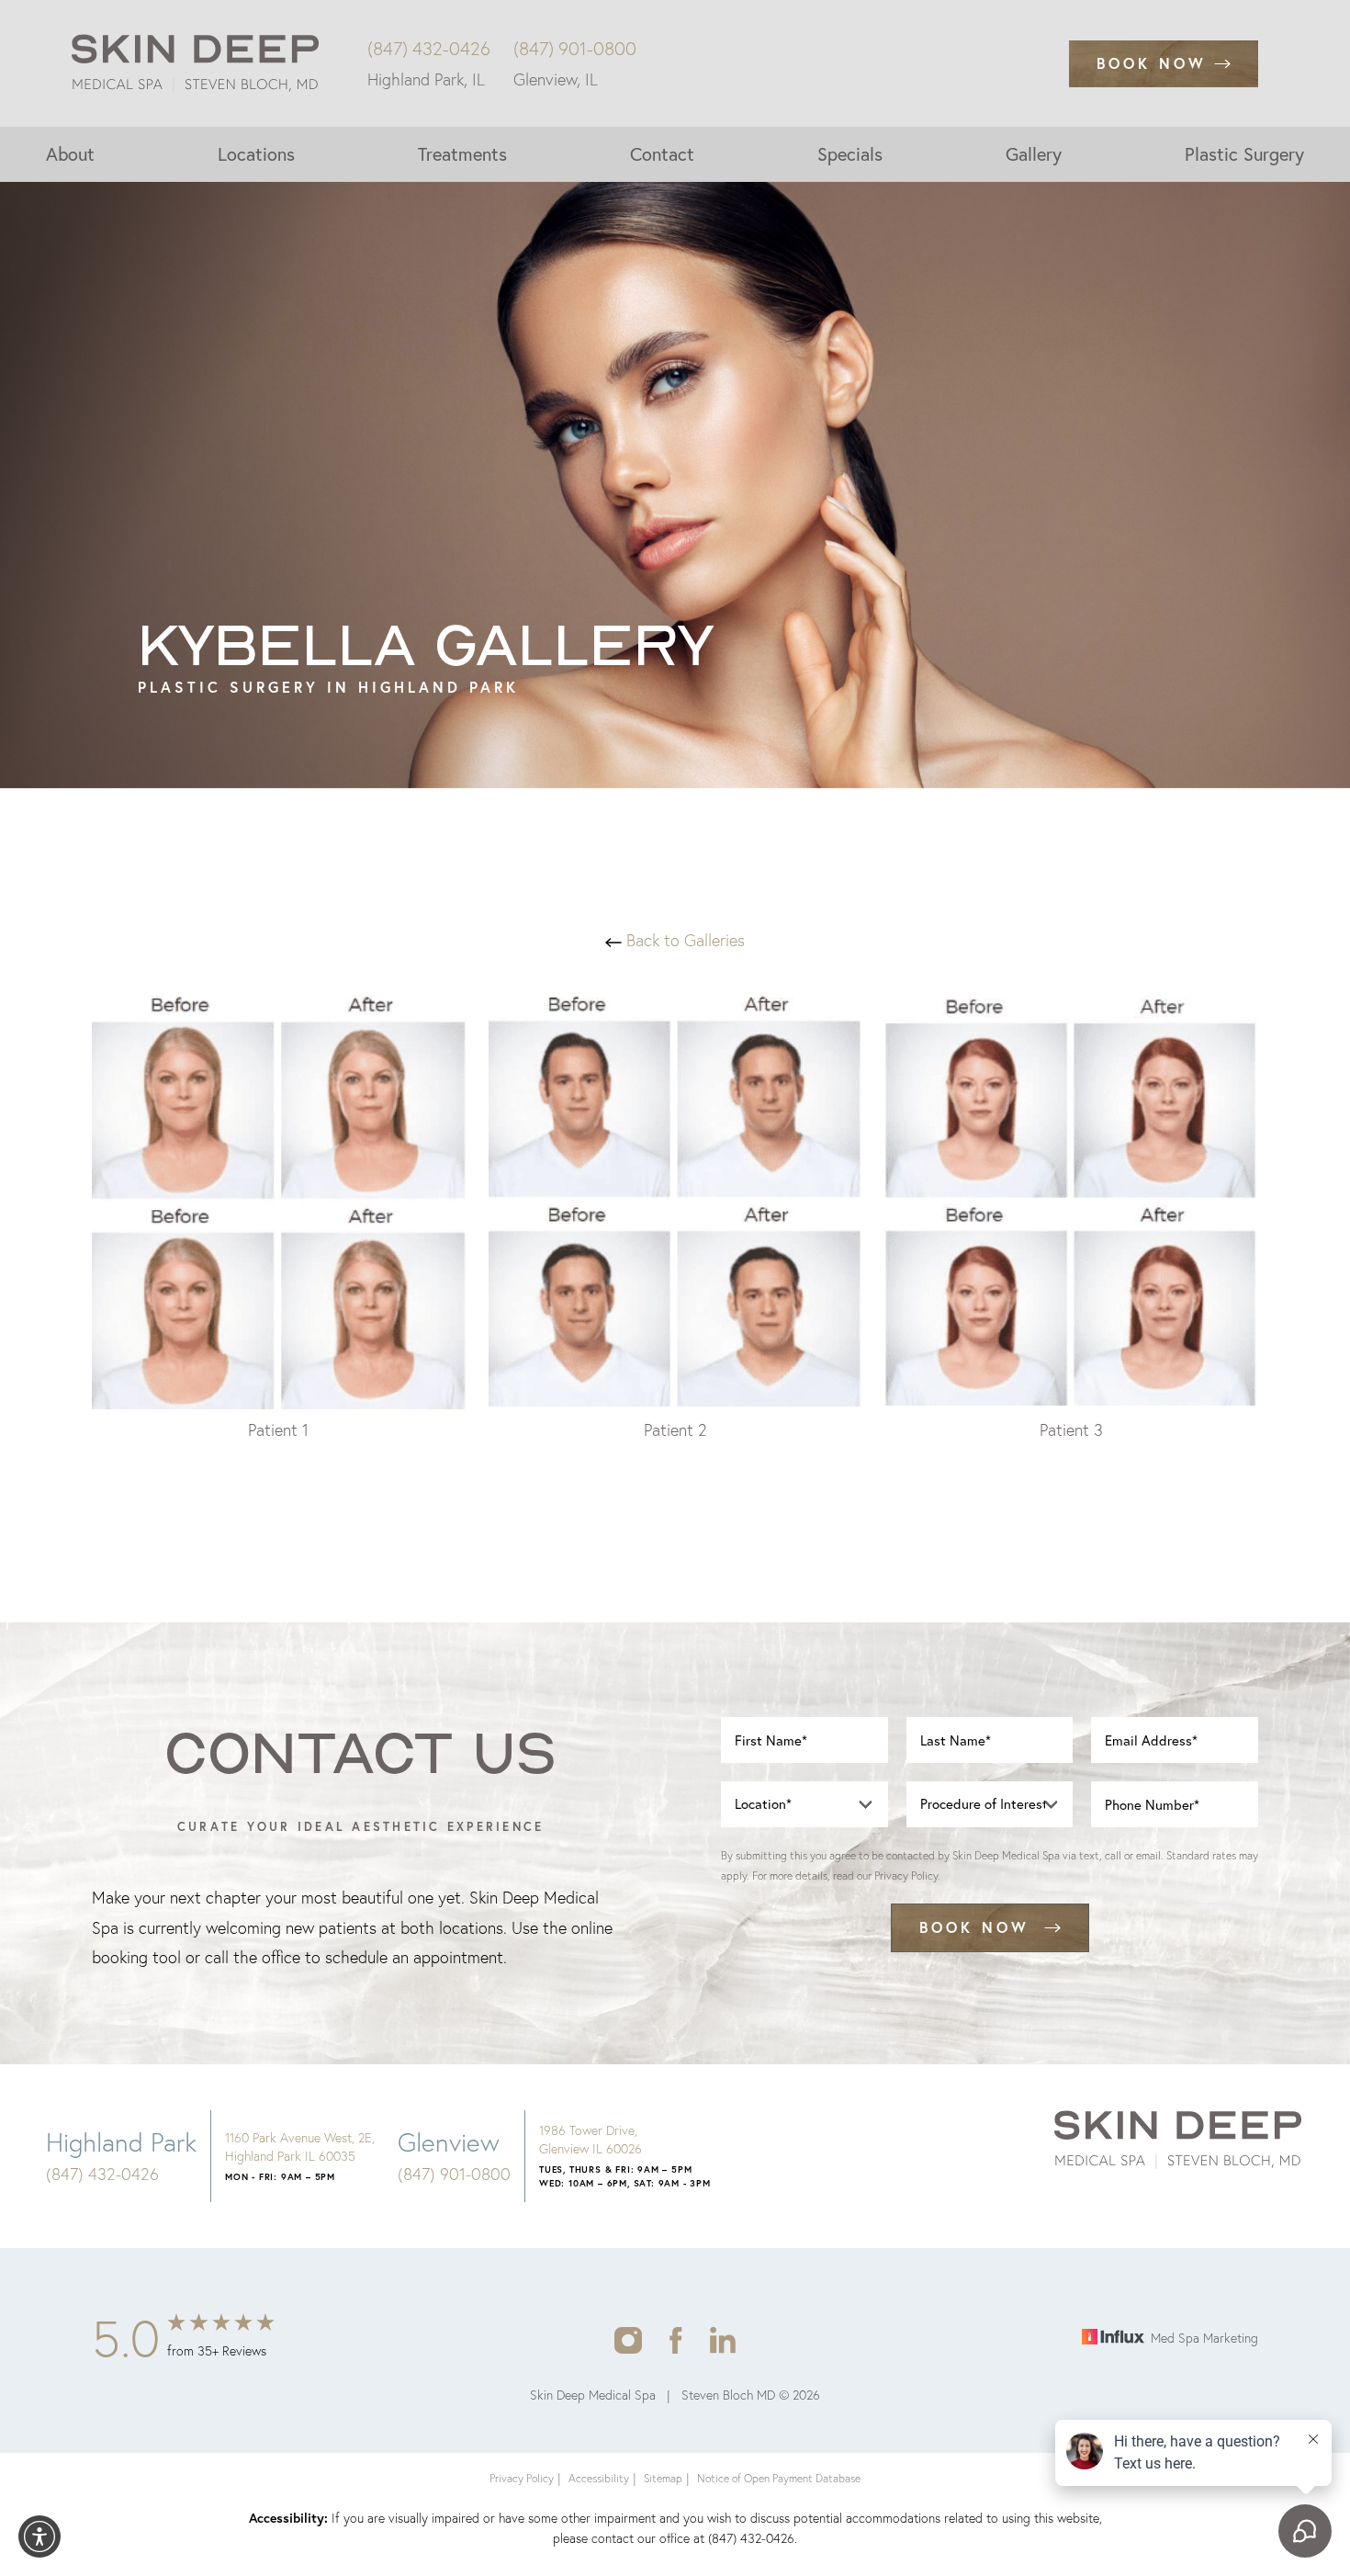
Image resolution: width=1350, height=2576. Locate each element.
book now (974, 1927)
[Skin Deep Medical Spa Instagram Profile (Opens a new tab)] (628, 2339)
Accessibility (599, 2478)
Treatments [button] (462, 154)
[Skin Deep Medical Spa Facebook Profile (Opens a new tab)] (676, 2339)
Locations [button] (256, 154)
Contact (662, 154)
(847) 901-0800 (575, 49)
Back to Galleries (683, 940)
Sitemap (663, 2478)
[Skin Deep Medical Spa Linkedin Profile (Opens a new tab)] (723, 2339)
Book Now (1152, 63)
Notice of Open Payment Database (779, 2478)
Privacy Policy (906, 1876)
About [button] (70, 154)
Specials (850, 154)
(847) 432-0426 (429, 49)
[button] (39, 2536)
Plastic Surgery (1244, 154)
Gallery (1034, 154)
